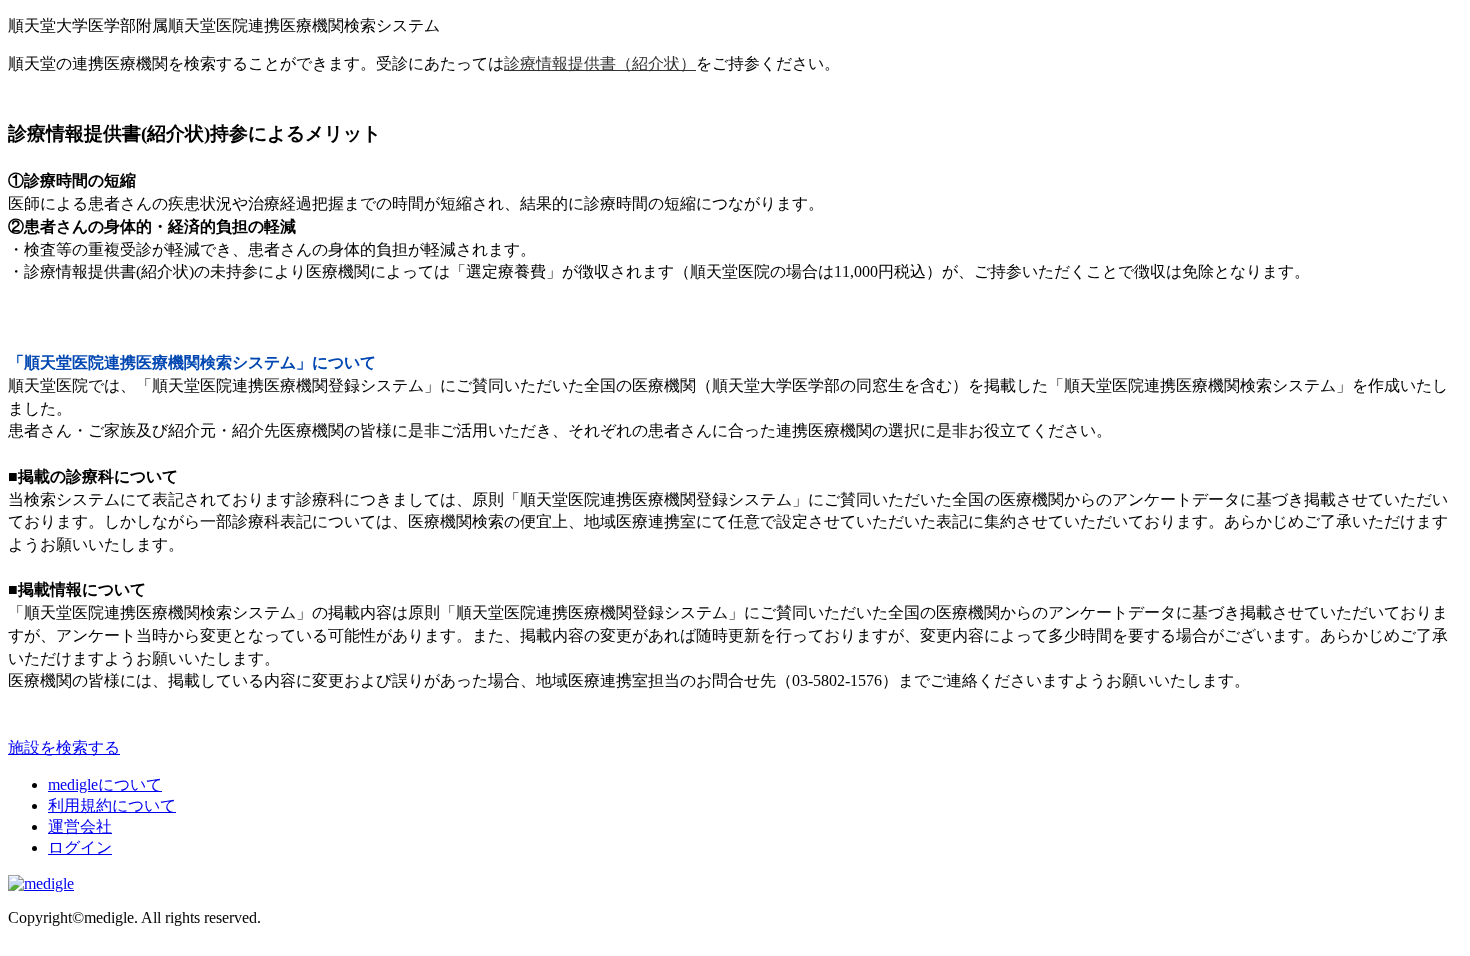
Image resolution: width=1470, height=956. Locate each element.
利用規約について (112, 805)
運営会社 (80, 826)
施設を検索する (64, 747)
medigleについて (105, 784)
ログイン (80, 847)
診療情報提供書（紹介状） (600, 63)
